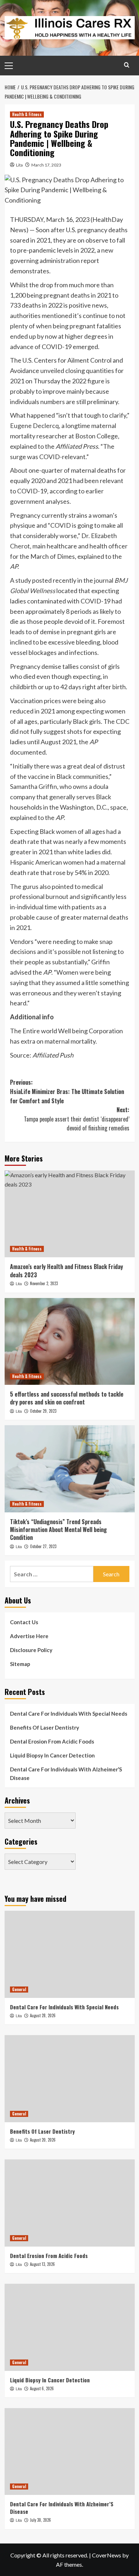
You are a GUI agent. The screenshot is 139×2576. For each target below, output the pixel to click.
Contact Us (24, 1622)
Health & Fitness (27, 114)
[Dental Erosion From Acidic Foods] (70, 2203)
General (19, 1989)
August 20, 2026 (43, 2140)
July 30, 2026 (40, 2520)
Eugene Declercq (34, 426)
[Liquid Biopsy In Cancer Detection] (70, 2327)
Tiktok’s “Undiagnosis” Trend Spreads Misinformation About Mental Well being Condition (58, 1530)
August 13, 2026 (42, 2264)
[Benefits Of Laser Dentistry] (70, 2078)
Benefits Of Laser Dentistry (45, 1727)
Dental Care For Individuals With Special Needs (69, 1714)
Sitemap (20, 1664)
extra (28, 1041)
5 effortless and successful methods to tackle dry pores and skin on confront (67, 1398)
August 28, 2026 (43, 2015)
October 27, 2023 (43, 1546)
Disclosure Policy (31, 1650)
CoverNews (107, 2555)
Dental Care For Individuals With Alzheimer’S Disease (66, 1774)
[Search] (127, 65)
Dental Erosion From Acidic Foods (52, 1741)
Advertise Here (29, 1636)
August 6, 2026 (42, 2388)
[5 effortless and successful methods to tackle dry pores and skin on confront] (70, 1341)
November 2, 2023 (44, 1283)
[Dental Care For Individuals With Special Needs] (70, 1954)
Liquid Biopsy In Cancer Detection (52, 1755)
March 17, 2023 (46, 165)
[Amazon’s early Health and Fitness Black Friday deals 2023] (70, 1214)
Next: (77, 1119)
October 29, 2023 (43, 1411)
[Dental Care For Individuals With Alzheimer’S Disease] (70, 2451)
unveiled (52, 371)
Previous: (67, 1091)
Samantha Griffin (34, 786)
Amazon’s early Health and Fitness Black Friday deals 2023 (66, 1270)
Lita (19, 165)
